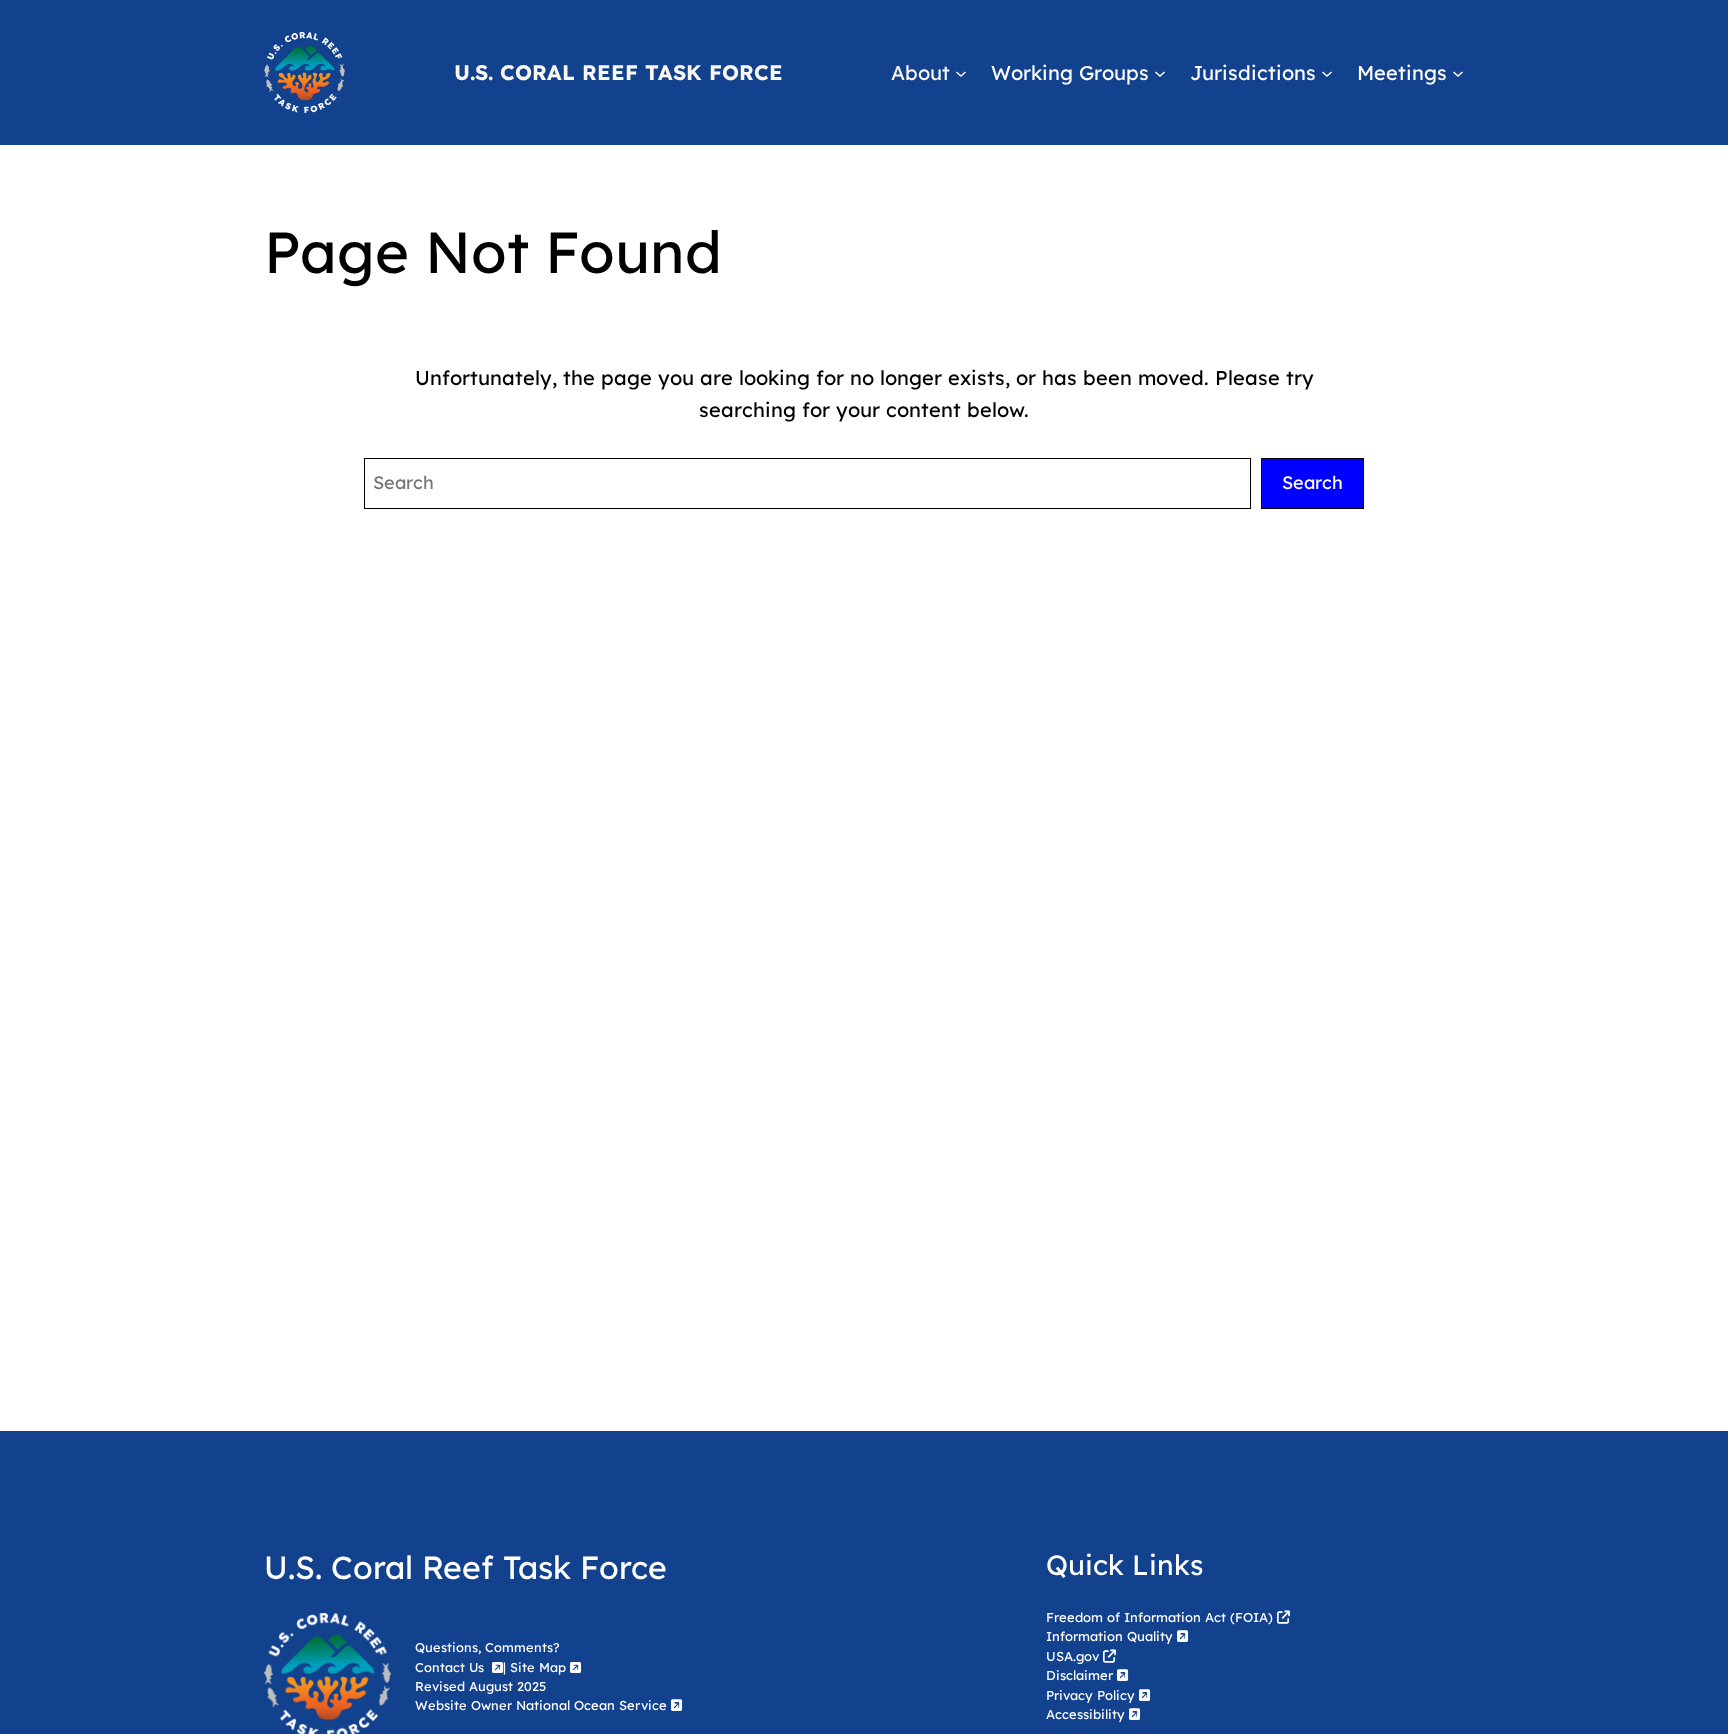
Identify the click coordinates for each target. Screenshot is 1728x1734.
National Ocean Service (591, 1705)
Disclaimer (1079, 1675)
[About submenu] (961, 73)
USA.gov (1072, 1656)
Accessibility (1085, 1714)
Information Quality (1109, 1636)
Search (1312, 482)
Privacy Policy (1090, 1695)
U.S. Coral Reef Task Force (618, 72)
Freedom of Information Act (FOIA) (1159, 1617)
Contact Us (451, 1667)
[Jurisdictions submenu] (1327, 73)
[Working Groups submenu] (1160, 73)
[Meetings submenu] (1458, 73)
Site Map (538, 1667)
